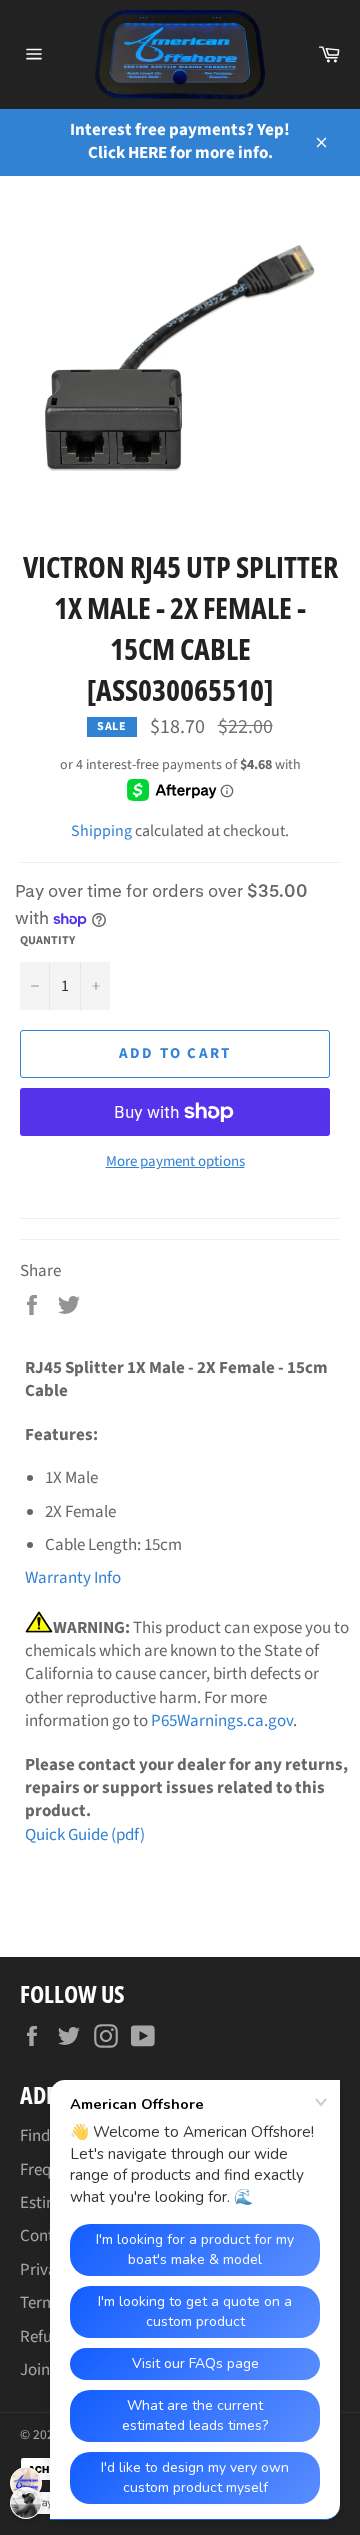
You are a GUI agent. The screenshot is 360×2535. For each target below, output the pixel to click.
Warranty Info (73, 1578)
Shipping (101, 831)
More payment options (175, 1162)
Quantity (47, 941)
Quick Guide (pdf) (85, 1835)
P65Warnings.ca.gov (222, 1721)
